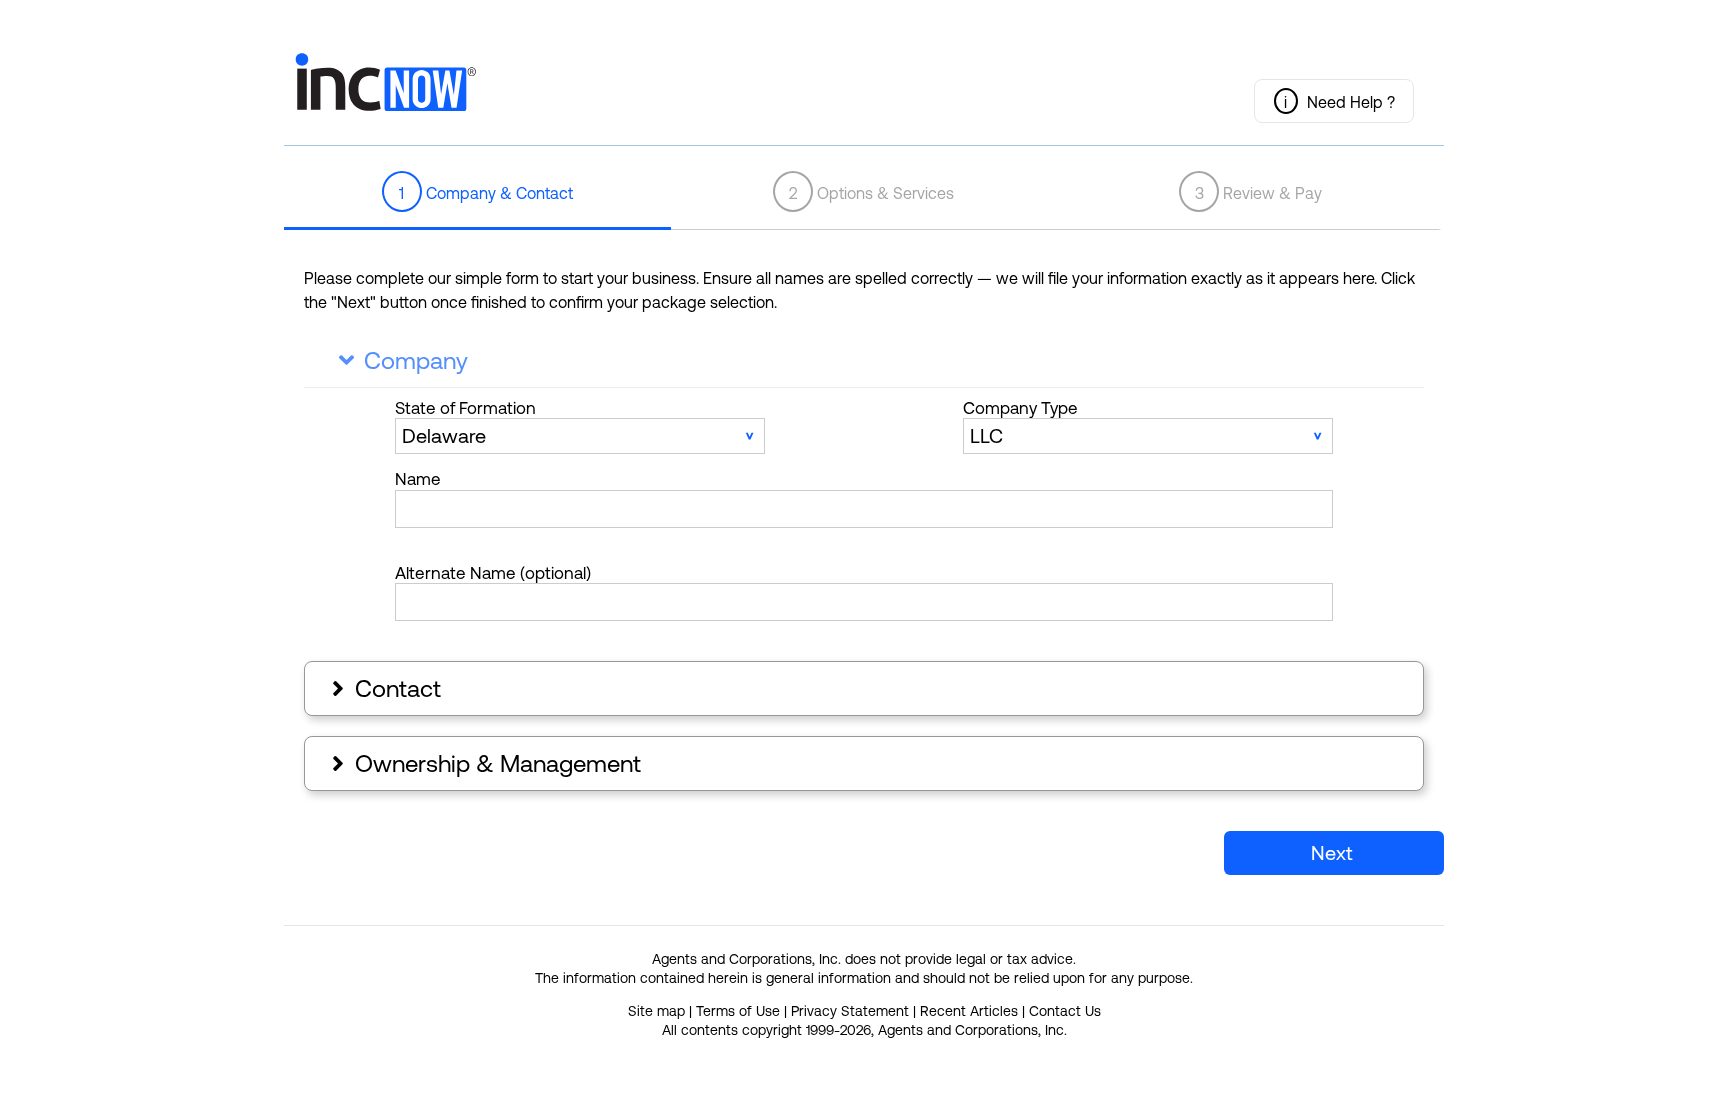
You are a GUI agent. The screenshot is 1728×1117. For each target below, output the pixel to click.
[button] (1334, 101)
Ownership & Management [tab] (484, 763)
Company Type (1020, 408)
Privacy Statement (850, 1011)
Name (418, 479)
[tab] (477, 193)
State (465, 408)
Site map (656, 1011)
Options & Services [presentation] (872, 193)
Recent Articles (969, 1011)
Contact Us (1065, 1011)
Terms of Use (738, 1011)
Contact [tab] (384, 688)
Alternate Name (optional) (493, 573)
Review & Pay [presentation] (1259, 193)
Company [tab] (403, 360)
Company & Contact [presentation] (486, 193)
